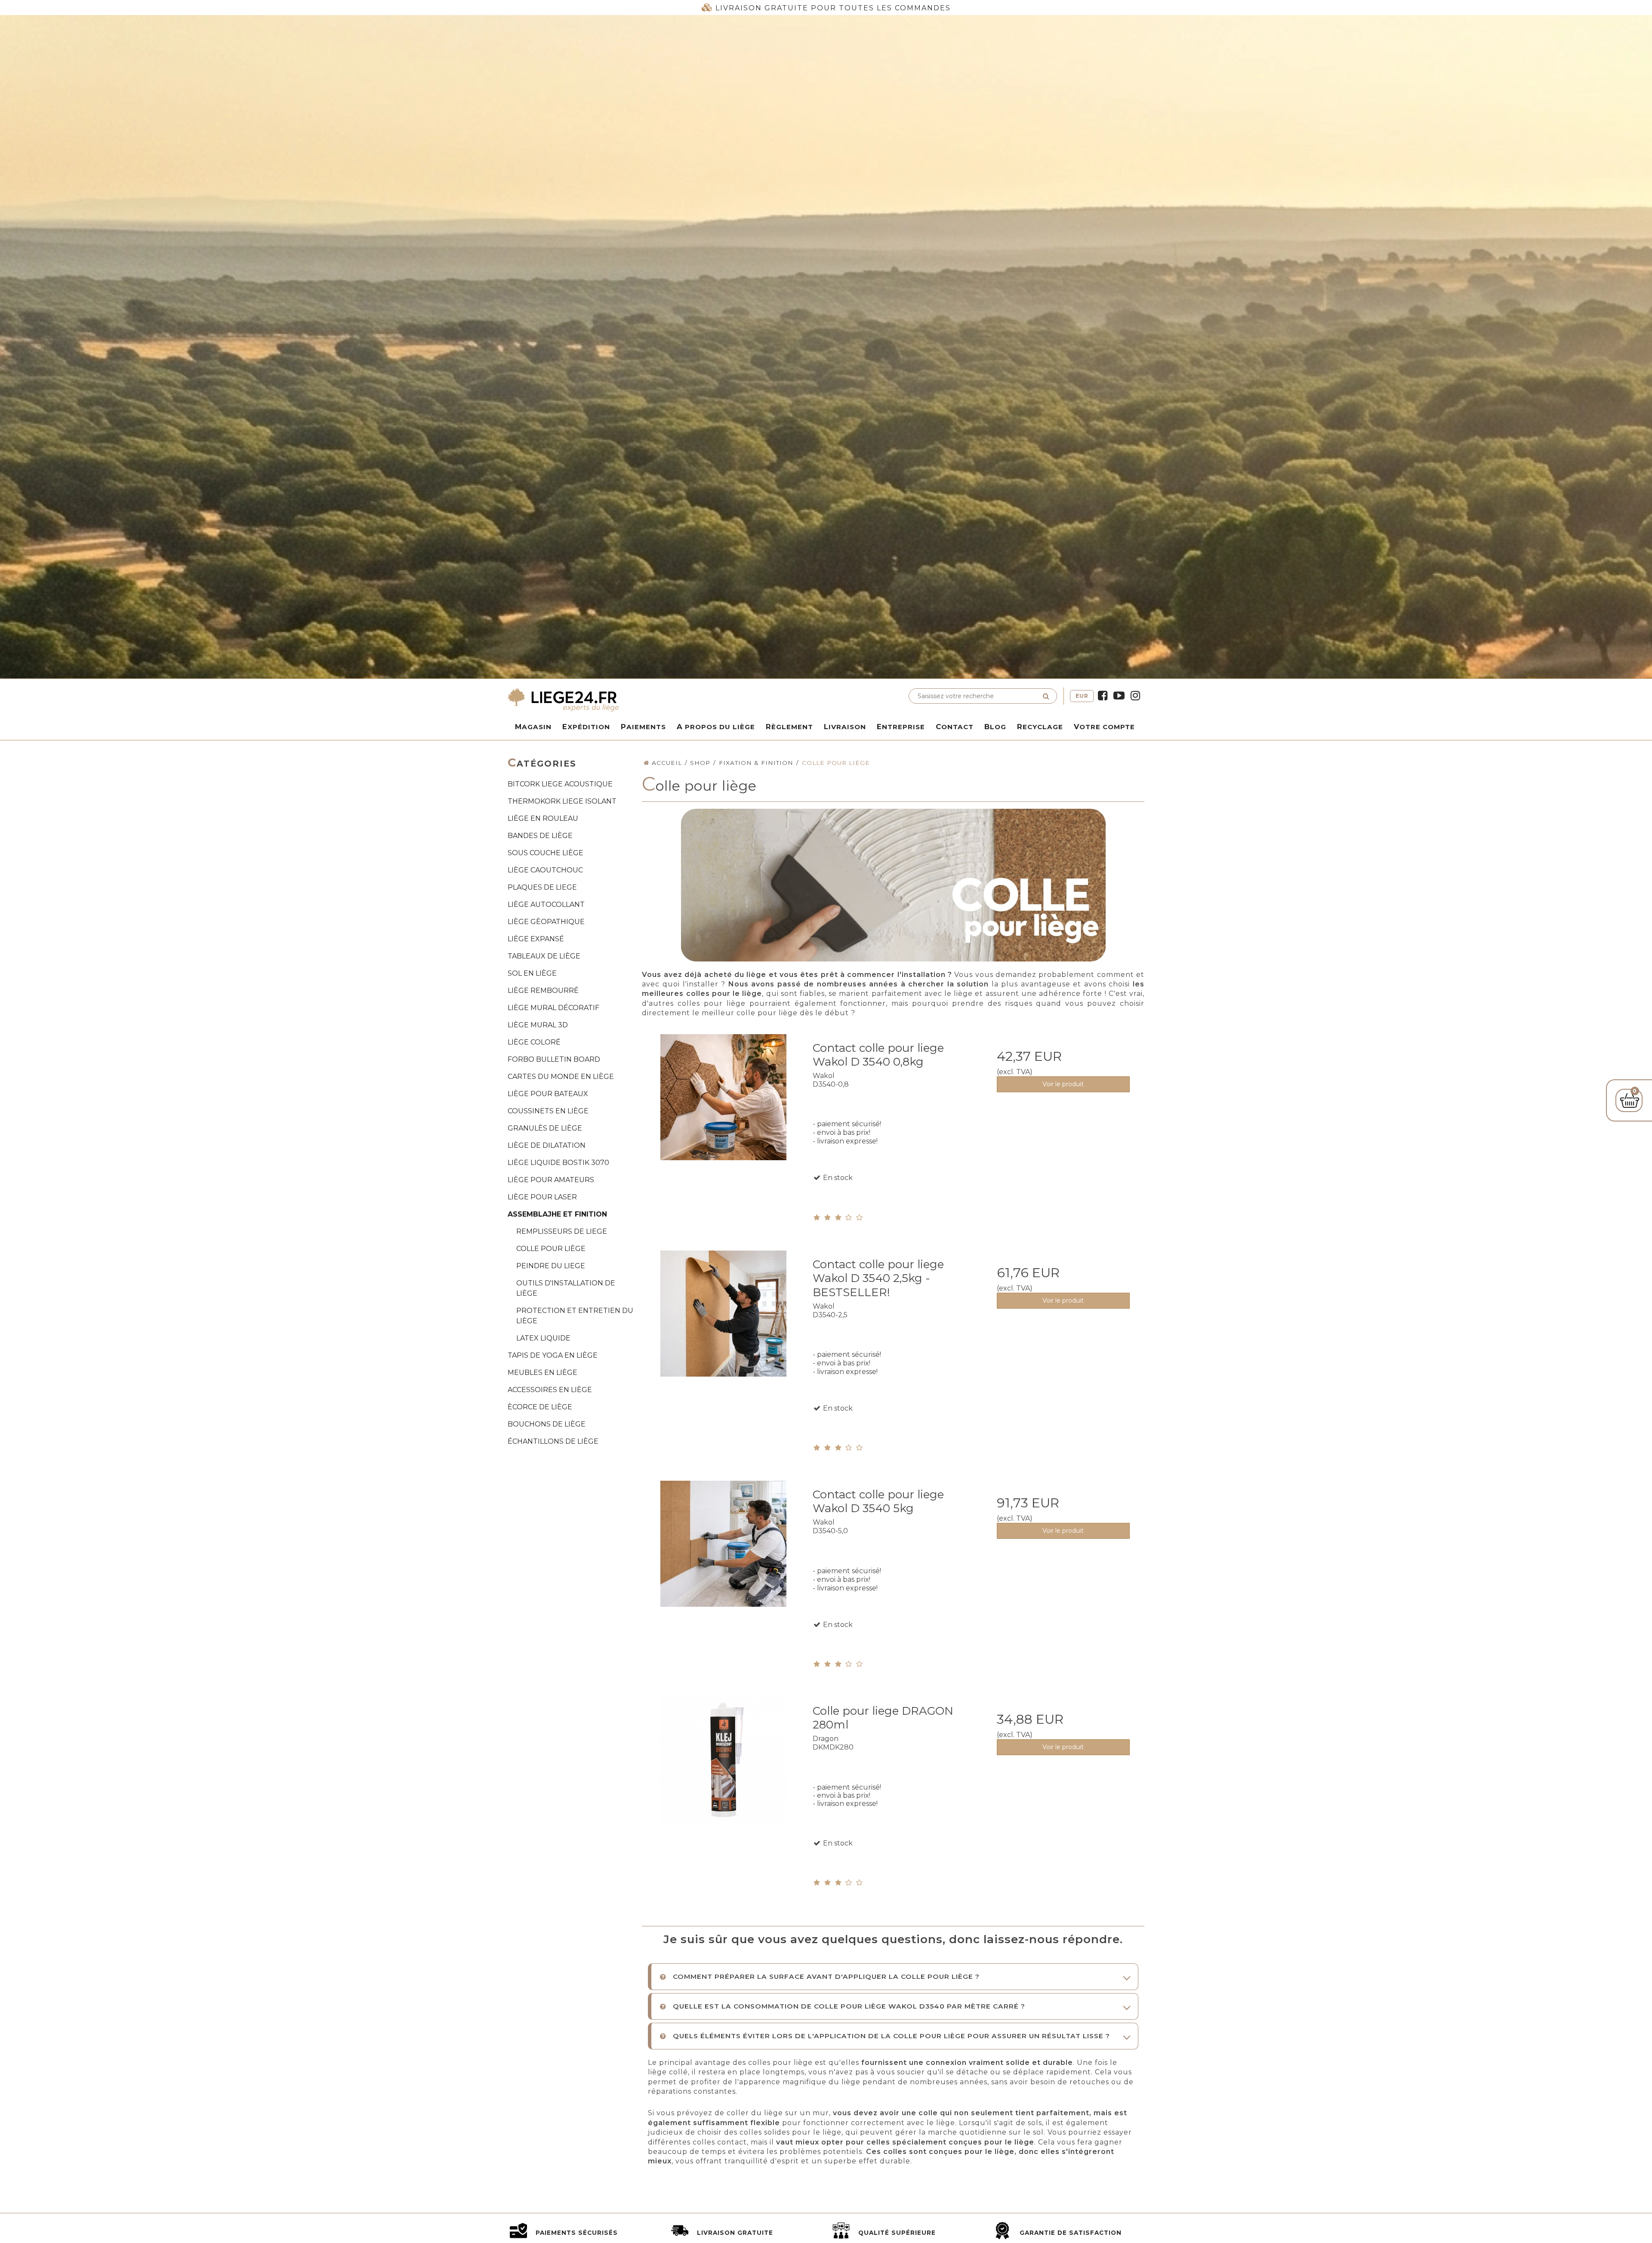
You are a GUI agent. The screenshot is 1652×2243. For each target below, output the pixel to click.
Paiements (643, 727)
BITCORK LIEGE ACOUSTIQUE (560, 784)
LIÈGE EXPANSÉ (536, 939)
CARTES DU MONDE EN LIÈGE (561, 1077)
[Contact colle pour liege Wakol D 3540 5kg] (723, 1561)
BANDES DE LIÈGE (540, 836)
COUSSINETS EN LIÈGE (548, 1111)
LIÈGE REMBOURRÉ (543, 991)
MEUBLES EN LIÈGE (542, 1373)
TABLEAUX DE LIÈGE (544, 956)
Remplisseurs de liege (562, 1231)
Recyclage (1040, 727)
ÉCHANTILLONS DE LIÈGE (553, 1441)
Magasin (533, 727)
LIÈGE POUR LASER (542, 1197)
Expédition (586, 727)
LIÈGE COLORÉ (534, 1042)
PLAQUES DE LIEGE (542, 887)
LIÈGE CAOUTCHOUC (545, 870)
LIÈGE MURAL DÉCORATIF (553, 1008)
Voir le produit (1063, 1084)
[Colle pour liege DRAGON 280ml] (723, 1778)
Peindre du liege (551, 1266)
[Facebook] (1103, 696)
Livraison (845, 727)
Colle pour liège (551, 1249)
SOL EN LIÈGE (532, 973)
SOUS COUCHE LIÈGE (546, 853)
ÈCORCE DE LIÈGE (540, 1407)
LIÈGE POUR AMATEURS (551, 1180)
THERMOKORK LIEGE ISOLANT (562, 801)
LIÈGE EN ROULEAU (543, 818)
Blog (995, 727)
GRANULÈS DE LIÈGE (545, 1128)
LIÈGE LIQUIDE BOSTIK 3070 (558, 1163)
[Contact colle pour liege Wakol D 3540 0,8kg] (723, 1115)
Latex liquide (543, 1338)
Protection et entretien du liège (575, 1316)
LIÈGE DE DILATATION (547, 1145)
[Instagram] (1135, 696)
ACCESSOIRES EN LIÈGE (550, 1390)
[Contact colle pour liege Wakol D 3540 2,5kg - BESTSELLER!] (723, 1331)
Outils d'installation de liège (566, 1288)
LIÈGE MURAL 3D (538, 1025)
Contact (955, 727)
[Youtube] (1119, 696)
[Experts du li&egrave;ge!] (665, 699)
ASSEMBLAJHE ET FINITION (557, 1214)
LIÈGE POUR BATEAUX (548, 1094)
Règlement (789, 727)
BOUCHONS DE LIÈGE (547, 1424)
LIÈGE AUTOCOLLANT (546, 904)
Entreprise (901, 727)
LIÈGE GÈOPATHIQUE (546, 922)
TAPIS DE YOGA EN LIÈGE (553, 1355)
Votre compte (1104, 727)
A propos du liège (716, 727)
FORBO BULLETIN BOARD (554, 1059)
